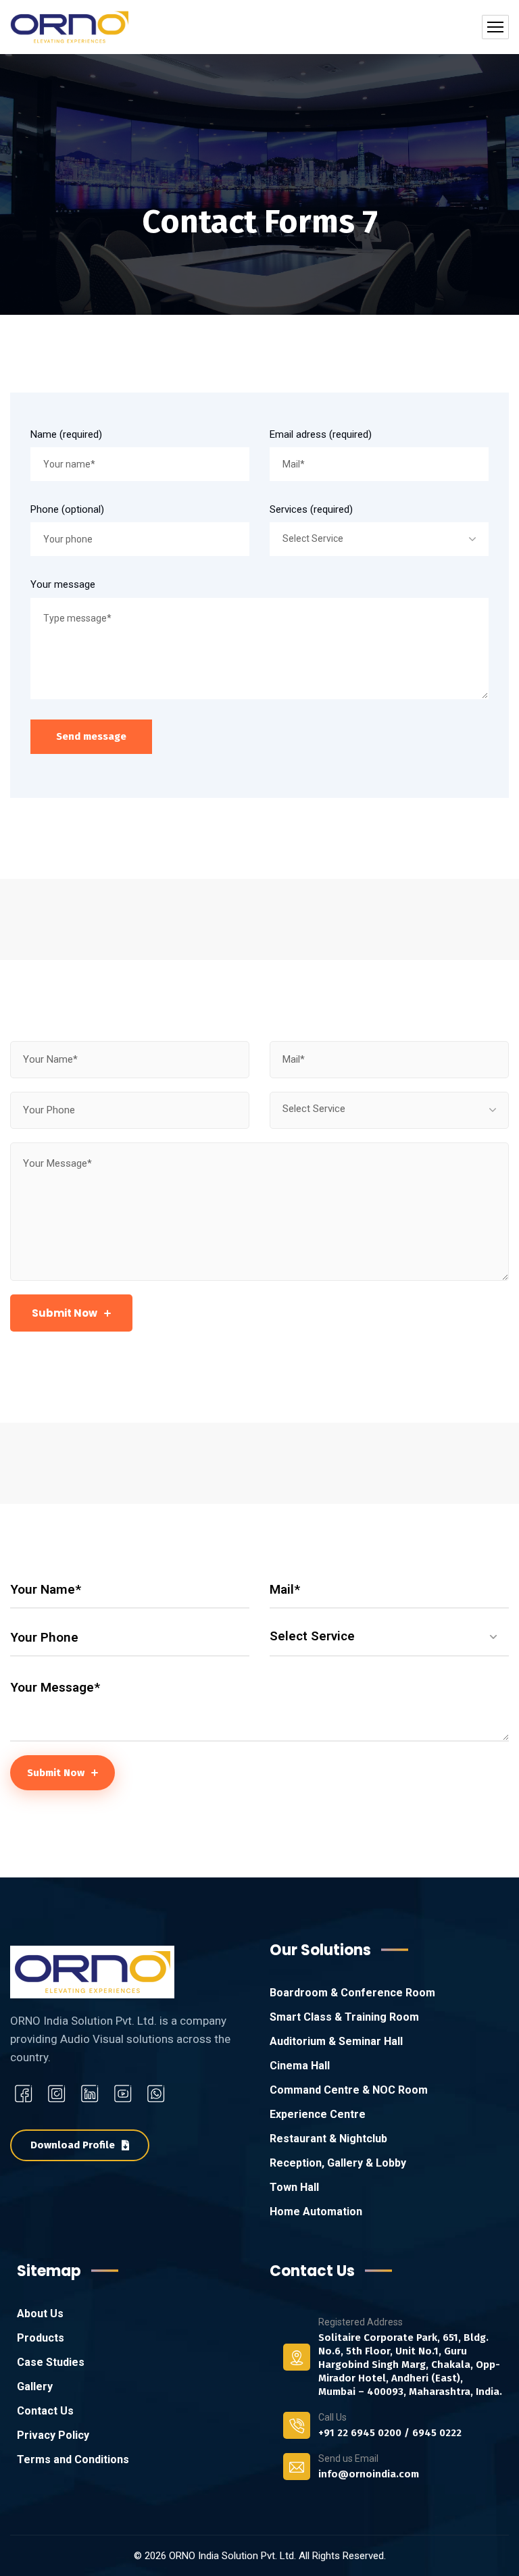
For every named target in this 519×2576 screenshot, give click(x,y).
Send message (91, 736)
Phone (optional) (67, 509)
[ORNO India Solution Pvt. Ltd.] (69, 27)
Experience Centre (318, 2114)
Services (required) (311, 509)
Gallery (35, 2386)
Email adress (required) (321, 434)
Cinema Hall (300, 2066)
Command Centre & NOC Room (349, 2090)
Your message (63, 584)
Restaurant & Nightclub (328, 2139)
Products (41, 2338)
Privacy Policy (53, 2435)
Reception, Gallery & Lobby (338, 2163)
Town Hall (294, 2187)
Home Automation (316, 2212)
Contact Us (45, 2411)
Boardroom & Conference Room (352, 1993)
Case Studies (51, 2362)
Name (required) (66, 434)
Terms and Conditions (73, 2459)
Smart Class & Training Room (344, 2017)
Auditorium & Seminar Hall (336, 2041)
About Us (40, 2314)
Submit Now (65, 1313)
